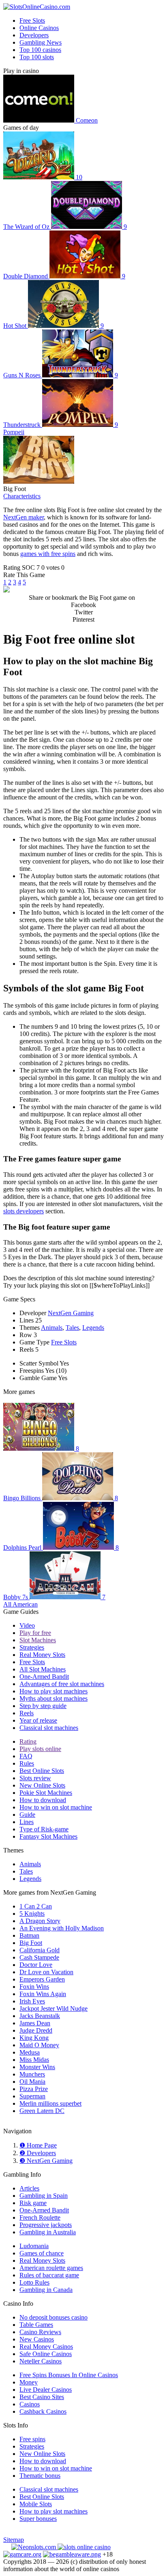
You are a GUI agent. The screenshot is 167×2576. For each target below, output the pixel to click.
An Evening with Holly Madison (62, 1928)
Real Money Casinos (46, 2347)
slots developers (24, 1211)
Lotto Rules (34, 2282)
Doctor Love (36, 1965)
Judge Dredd (36, 2030)
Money (29, 2382)
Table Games (36, 2325)
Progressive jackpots (46, 2225)
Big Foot (31, 1943)
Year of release (38, 1720)
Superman (32, 2096)
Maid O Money (39, 2045)
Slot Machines (38, 1640)
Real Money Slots (42, 1655)
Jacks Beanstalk (40, 2016)
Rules (27, 1763)
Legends (93, 1328)
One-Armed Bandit (44, 1677)
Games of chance (42, 2253)
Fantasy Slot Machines (48, 1836)
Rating (28, 1741)
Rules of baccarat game (49, 2275)
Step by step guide (43, 1706)
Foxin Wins (34, 1987)
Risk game (33, 2203)
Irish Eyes (32, 2001)
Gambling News (41, 42)
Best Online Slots (42, 1771)
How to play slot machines (54, 1691)
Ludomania (34, 2246)
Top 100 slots (37, 57)
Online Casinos (39, 28)
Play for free (35, 1633)
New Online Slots (42, 1785)
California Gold (40, 1950)
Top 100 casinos (40, 50)
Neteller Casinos (41, 2361)
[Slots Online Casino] (84, 2547)
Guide (27, 1815)
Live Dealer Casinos (46, 2390)
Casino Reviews (40, 2332)
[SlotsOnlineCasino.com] (37, 7)
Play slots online (40, 1749)
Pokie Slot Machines (46, 1793)
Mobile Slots (36, 2504)
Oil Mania (32, 2082)
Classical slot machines (49, 1728)
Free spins (32, 2439)
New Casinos (37, 2339)
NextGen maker (24, 517)
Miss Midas (34, 2060)
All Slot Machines (43, 1669)
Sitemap (14, 2540)
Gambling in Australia (48, 2232)
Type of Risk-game (44, 1829)
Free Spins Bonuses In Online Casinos (69, 2375)
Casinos (30, 2404)
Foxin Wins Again (43, 1994)
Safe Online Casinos (46, 2354)
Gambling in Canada (46, 2290)
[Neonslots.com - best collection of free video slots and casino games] (34, 2547)
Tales (72, 1328)
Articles (29, 2188)
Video (27, 1625)
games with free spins (48, 554)
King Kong (34, 2038)
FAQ (26, 1756)
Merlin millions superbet (50, 2103)
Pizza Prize (34, 2089)
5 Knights (32, 1914)
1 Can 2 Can (36, 1906)
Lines (27, 1822)
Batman (29, 1935)
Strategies (32, 1647)
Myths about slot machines (54, 1698)
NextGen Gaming (71, 1313)
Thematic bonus (40, 2476)
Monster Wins (37, 2067)
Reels (27, 1713)
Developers (34, 35)
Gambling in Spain (44, 2196)
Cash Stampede (39, 1957)
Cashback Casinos (43, 2411)
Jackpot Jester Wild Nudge (54, 2008)
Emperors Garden (42, 1979)
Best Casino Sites (42, 2397)
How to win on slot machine (56, 1807)
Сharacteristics (22, 496)
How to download (43, 1800)
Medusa (30, 2052)
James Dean (35, 2023)
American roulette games (51, 2268)
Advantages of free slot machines (62, 1684)
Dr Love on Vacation (46, 1972)
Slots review (35, 1778)
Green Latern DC (42, 2111)
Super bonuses (38, 2519)
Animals (52, 1328)
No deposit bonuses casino (54, 2317)
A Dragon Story (40, 1921)
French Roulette (40, 2217)
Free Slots (32, 20)
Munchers (32, 2074)
